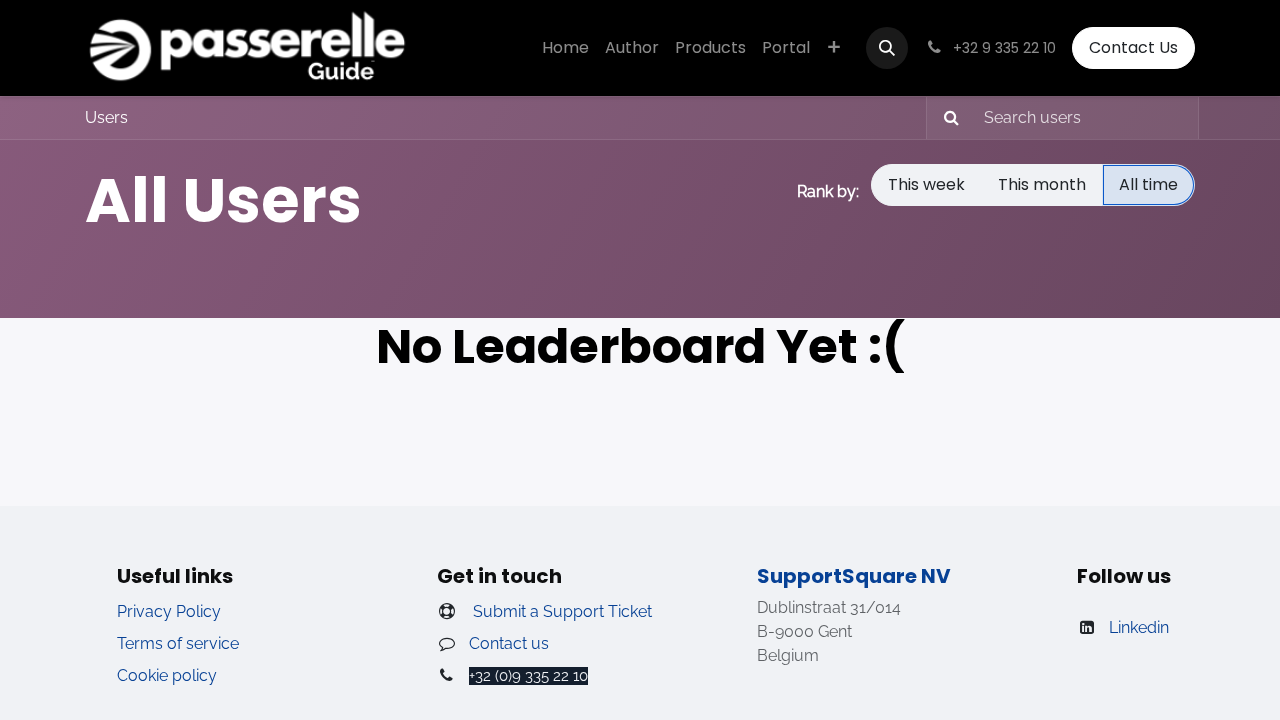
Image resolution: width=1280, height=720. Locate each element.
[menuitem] (565, 48)
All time (1148, 184)
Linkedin (1139, 627)
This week (926, 184)
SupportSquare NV (854, 576)
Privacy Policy (169, 611)
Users (106, 117)
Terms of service (178, 643)
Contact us (509, 643)
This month (1042, 184)
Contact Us (1133, 47)
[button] (887, 48)
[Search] (945, 118)
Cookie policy (167, 675)
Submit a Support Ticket (560, 611)
